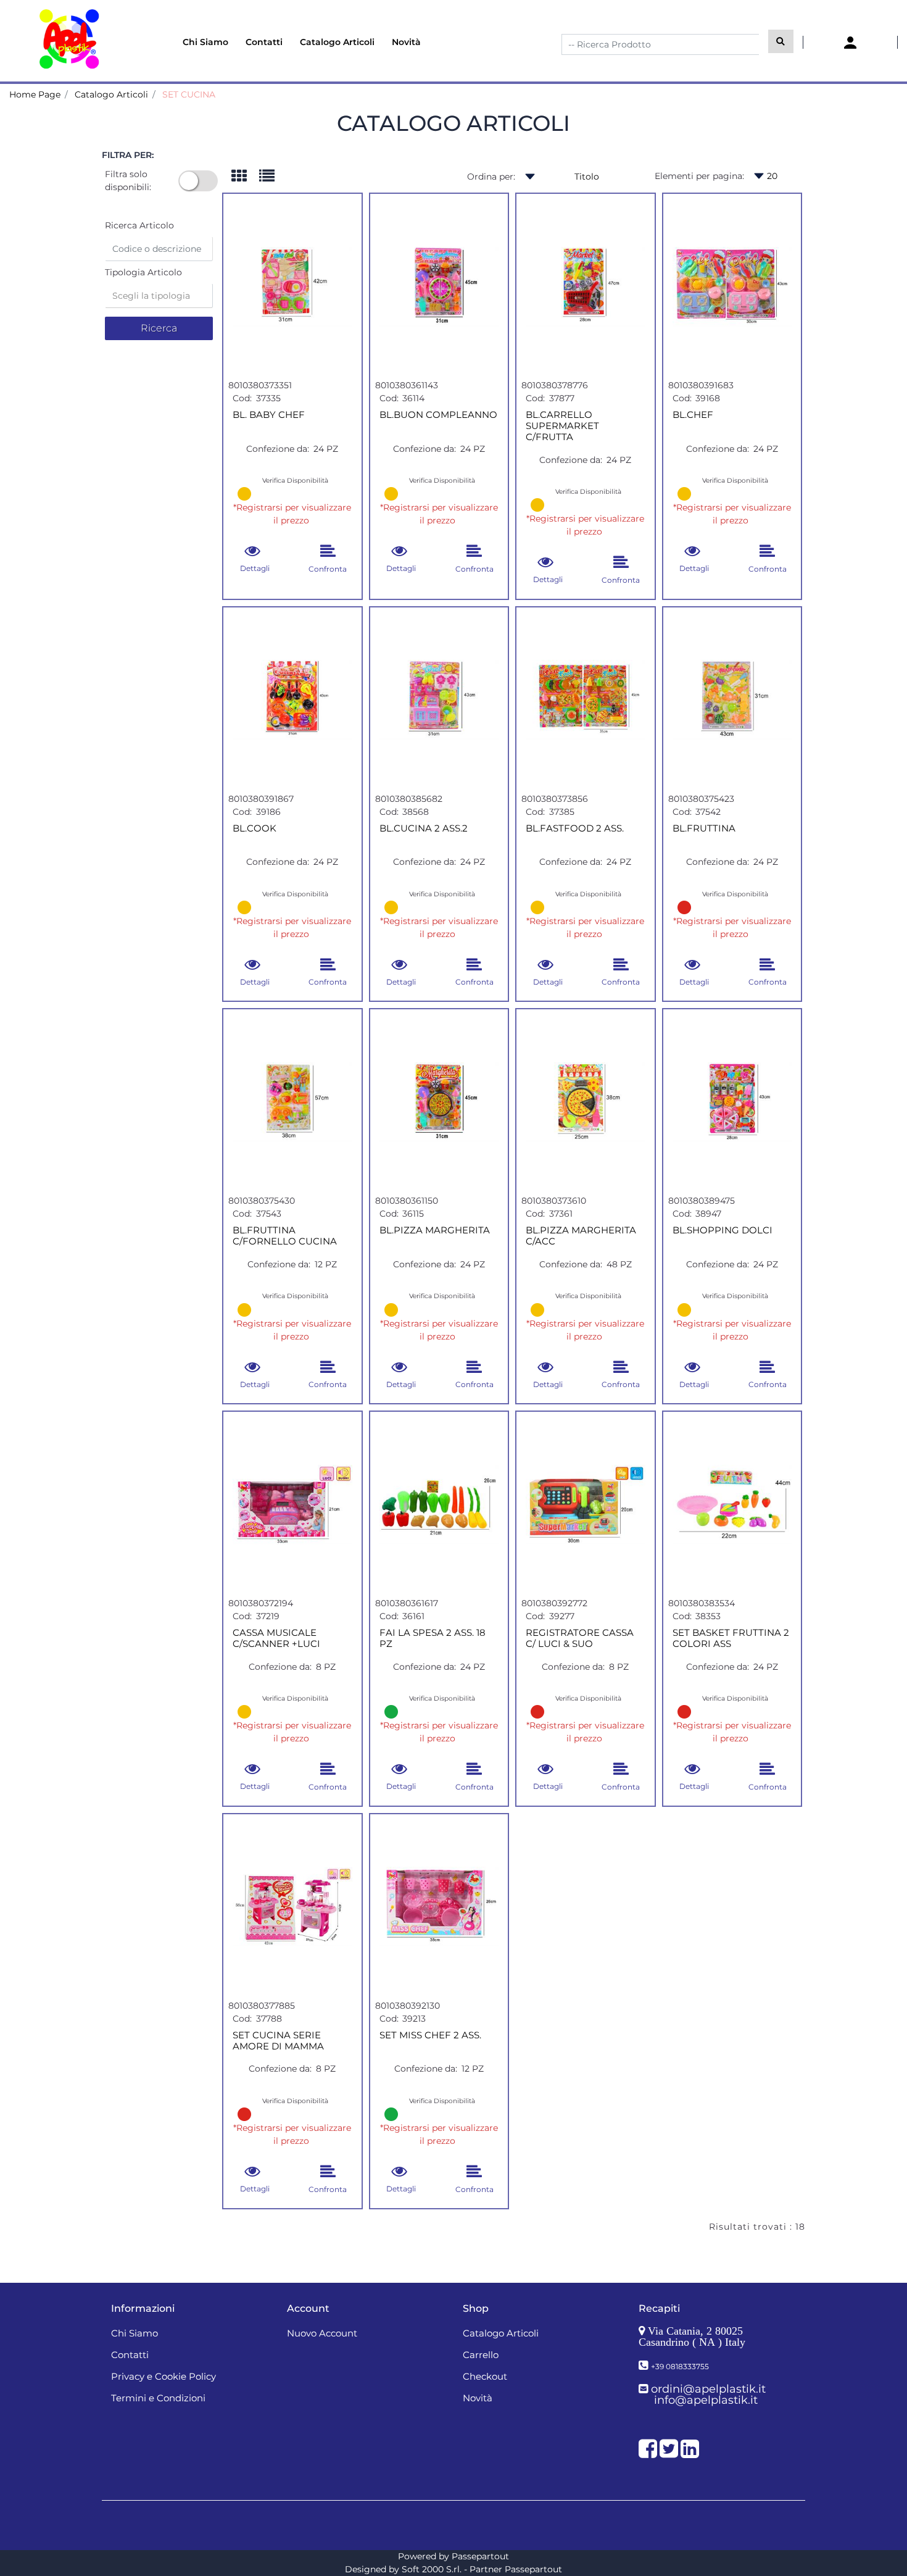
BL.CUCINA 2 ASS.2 (424, 828)
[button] (781, 41)
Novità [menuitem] (406, 42)
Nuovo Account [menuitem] (322, 2333)
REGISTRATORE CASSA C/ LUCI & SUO (580, 1638)
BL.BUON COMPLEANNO (438, 415)
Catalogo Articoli (111, 94)
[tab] (245, 177)
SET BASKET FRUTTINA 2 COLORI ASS (731, 1638)
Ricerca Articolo (139, 225)
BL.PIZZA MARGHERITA (435, 1230)
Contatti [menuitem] (264, 42)
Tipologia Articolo (143, 272)
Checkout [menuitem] (485, 2376)
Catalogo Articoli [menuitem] (337, 42)
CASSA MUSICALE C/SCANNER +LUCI (276, 1638)
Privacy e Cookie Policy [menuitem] (164, 2376)
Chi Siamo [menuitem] (205, 42)
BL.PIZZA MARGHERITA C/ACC (581, 1236)
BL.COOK (255, 828)
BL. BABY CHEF (269, 415)
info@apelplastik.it (706, 2400)
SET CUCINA (189, 94)
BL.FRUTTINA (704, 828)
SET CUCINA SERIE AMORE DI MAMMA (278, 2041)
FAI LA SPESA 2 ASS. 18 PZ (433, 1638)
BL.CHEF (693, 415)
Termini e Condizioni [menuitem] (158, 2398)
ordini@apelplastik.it (708, 2389)
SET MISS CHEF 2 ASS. (430, 2035)
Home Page (35, 94)
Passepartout (480, 2556)
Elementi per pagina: (699, 176)
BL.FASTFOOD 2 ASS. (575, 828)
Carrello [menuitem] (481, 2355)
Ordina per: (491, 177)
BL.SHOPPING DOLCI (723, 1230)
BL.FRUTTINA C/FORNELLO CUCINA (285, 1236)
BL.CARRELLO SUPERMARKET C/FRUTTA (562, 426)
